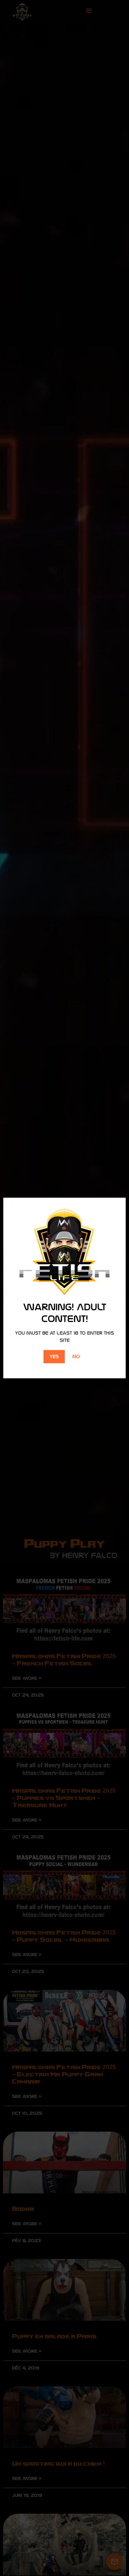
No (76, 1356)
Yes (54, 1356)
